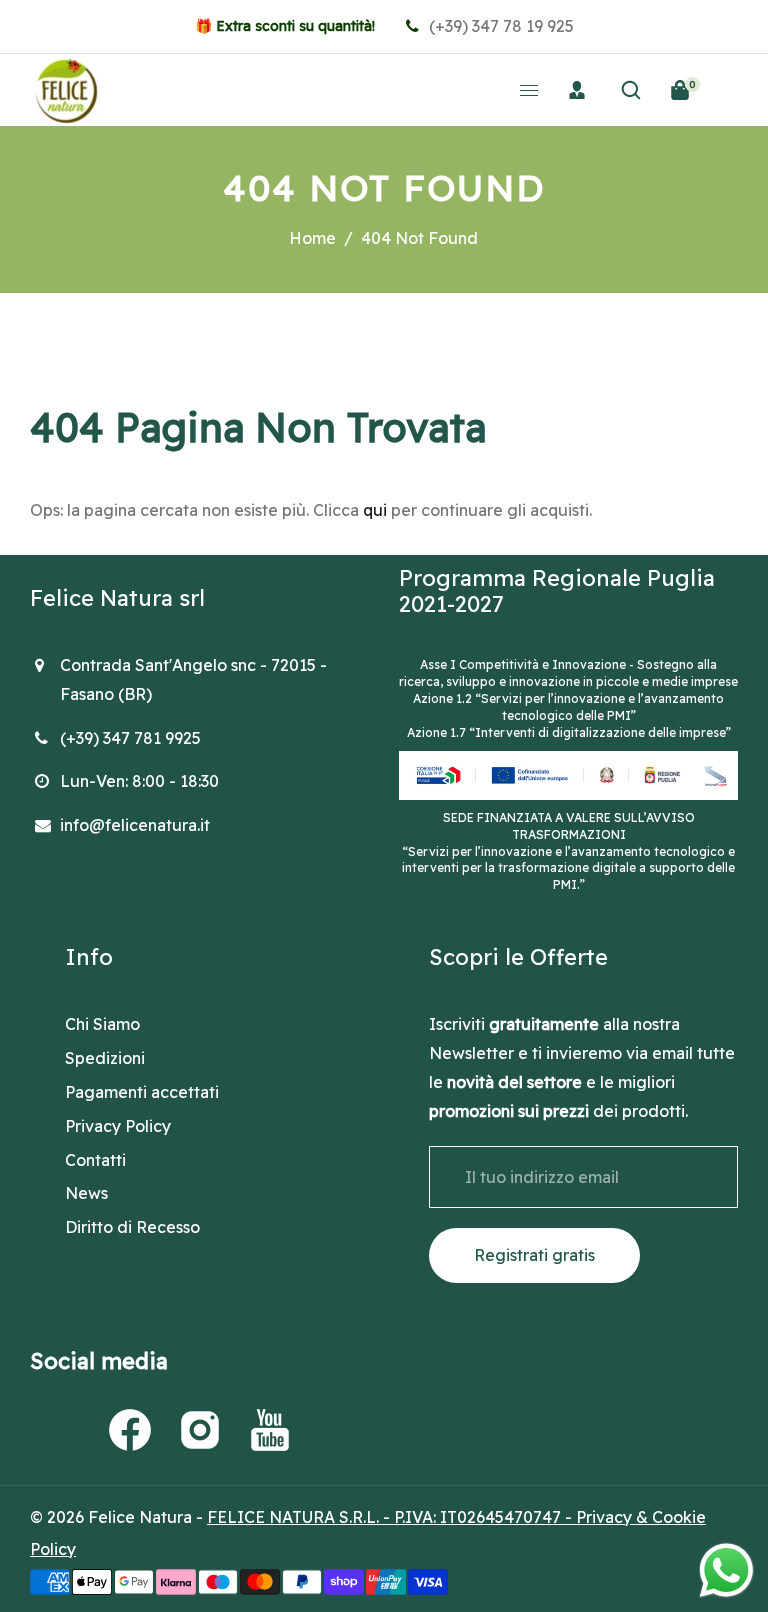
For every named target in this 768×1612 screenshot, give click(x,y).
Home (312, 238)
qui (375, 510)
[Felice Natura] (66, 88)
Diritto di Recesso (132, 1227)
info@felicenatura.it (135, 825)
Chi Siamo (102, 1024)
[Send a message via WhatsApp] (726, 1570)
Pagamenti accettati (142, 1092)
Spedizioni (105, 1058)
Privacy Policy (118, 1126)
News (86, 1193)
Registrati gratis (534, 1255)
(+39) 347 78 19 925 (499, 26)
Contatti (95, 1160)
